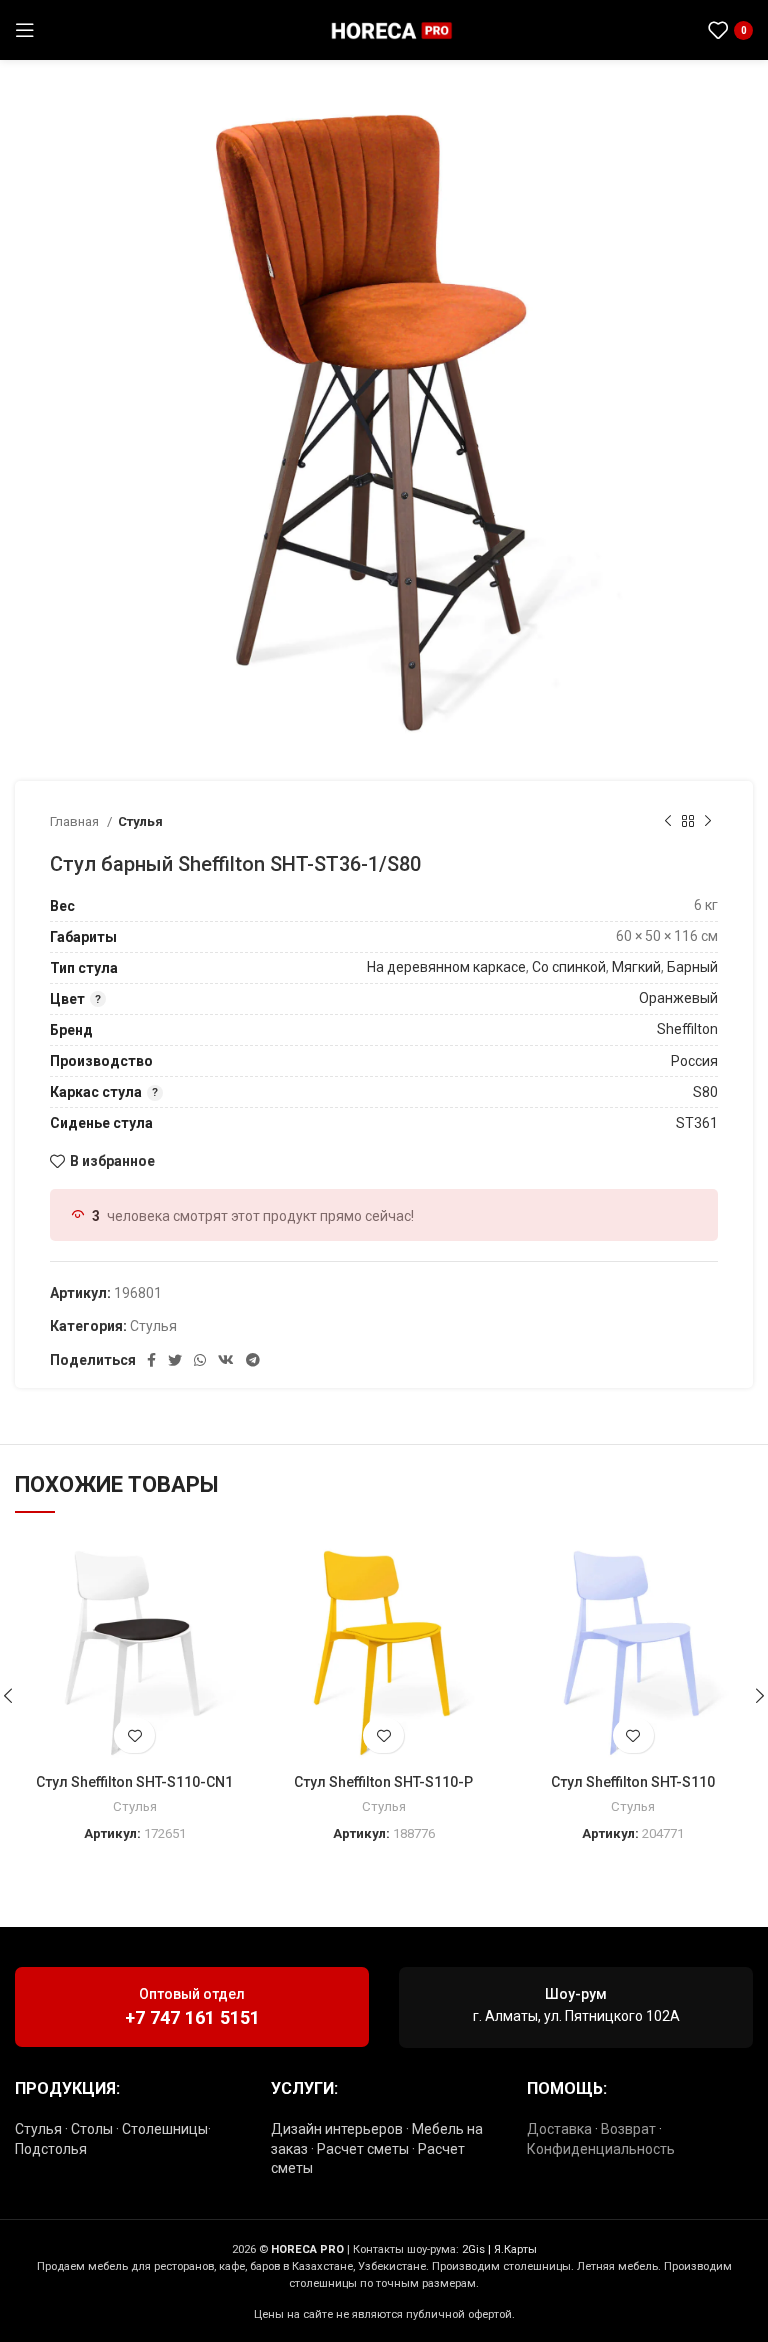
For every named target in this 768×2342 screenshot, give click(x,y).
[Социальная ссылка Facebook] (151, 1360)
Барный (692, 967)
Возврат (628, 2129)
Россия (694, 1061)
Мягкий (636, 967)
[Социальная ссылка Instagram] (626, 30)
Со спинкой (569, 967)
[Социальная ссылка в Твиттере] (175, 1360)
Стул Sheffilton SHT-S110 (633, 1782)
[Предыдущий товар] (668, 821)
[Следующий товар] (708, 821)
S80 (705, 1092)
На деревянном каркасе (446, 967)
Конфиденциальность (601, 2149)
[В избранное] (134, 1735)
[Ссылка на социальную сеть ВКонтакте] (226, 1360)
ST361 (697, 1123)
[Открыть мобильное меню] (25, 30)
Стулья (140, 821)
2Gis (473, 2249)
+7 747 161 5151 (192, 2017)
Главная (76, 821)
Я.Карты (515, 2249)
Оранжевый (678, 998)
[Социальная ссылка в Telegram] (675, 30)
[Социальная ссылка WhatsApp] (650, 30)
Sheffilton (687, 1029)
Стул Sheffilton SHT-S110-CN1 (134, 1782)
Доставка (559, 2129)
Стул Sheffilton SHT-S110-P (383, 1782)
